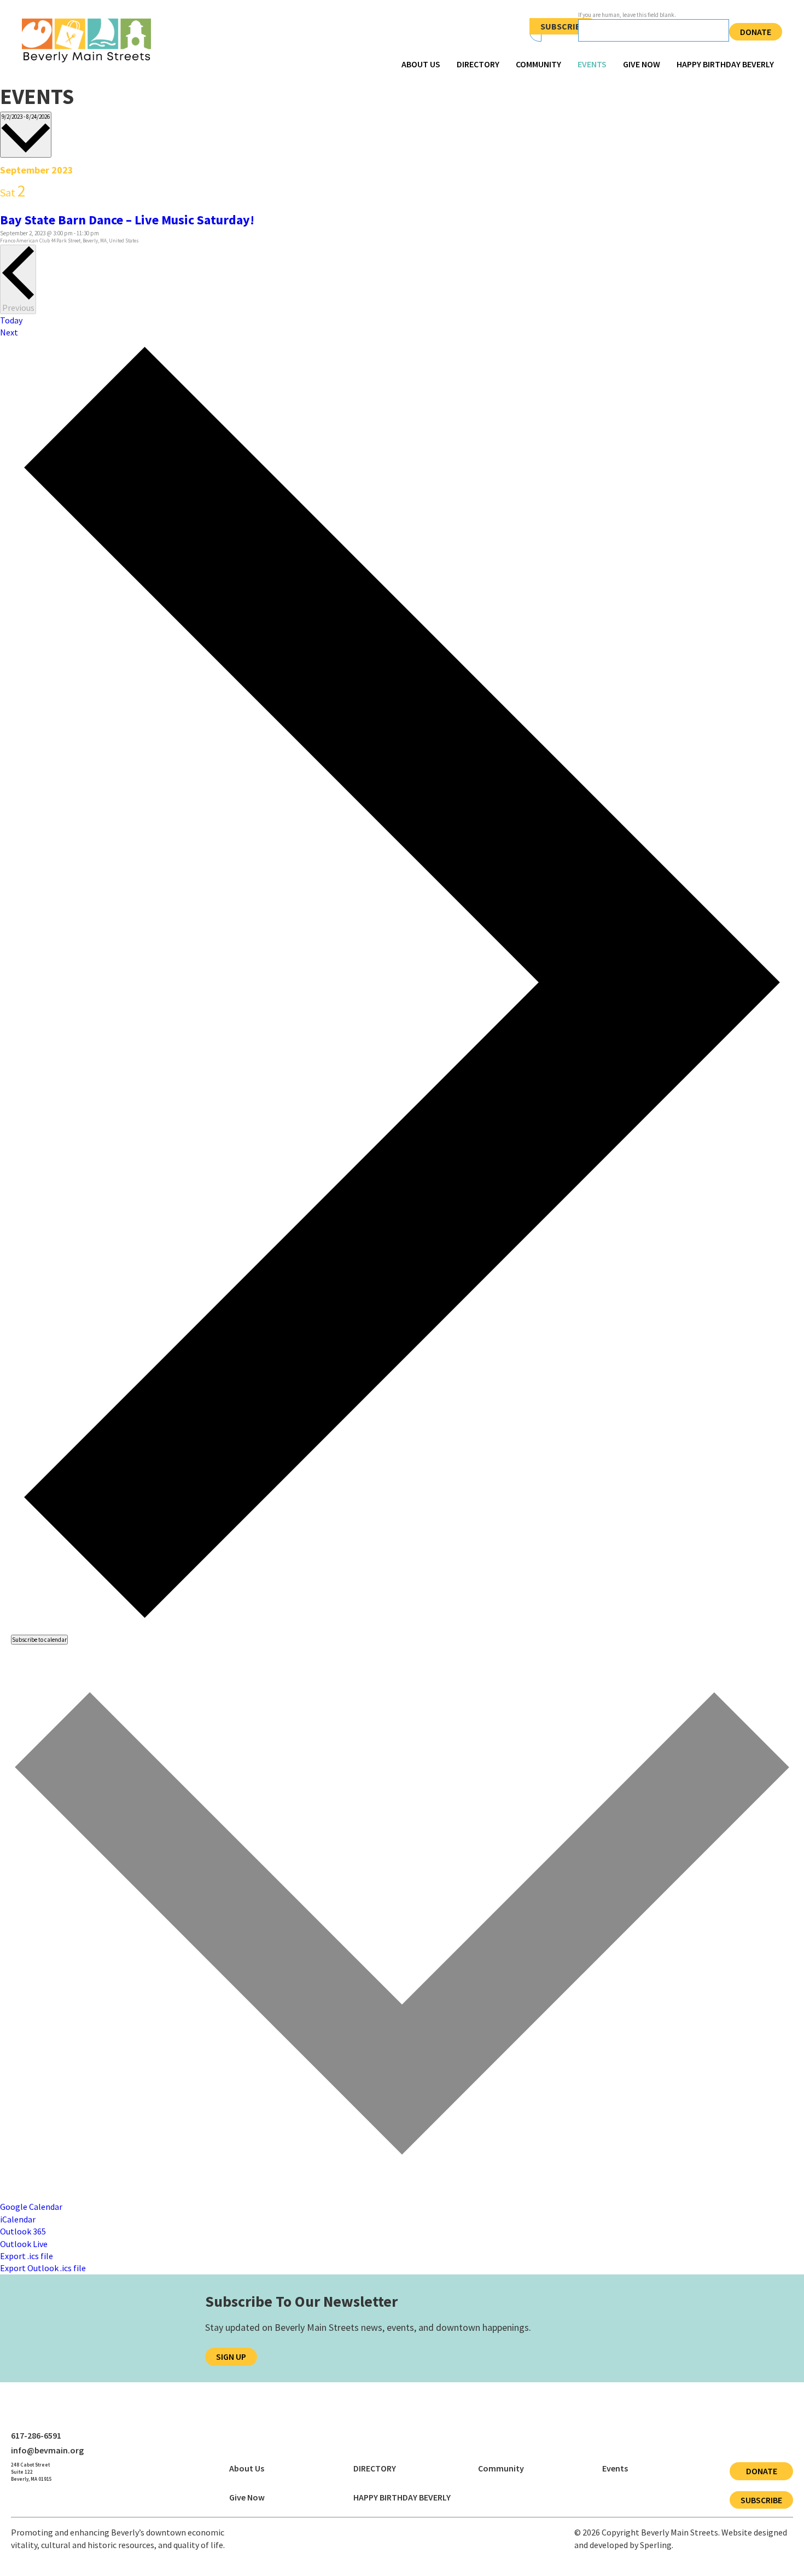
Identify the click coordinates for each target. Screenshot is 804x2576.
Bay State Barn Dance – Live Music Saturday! (127, 220)
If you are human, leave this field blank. (627, 15)
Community (538, 64)
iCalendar (18, 2219)
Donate (756, 32)
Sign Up (231, 2357)
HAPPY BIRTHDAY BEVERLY (725, 64)
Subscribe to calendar (39, 1640)
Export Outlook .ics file (43, 2268)
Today (11, 320)
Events (592, 64)
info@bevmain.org (47, 2450)
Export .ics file (27, 2256)
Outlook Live (24, 2244)
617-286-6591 (36, 2435)
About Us (421, 64)
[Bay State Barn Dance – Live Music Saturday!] (39, 206)
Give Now (642, 64)
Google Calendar (31, 2207)
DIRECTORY (478, 64)
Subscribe (563, 26)
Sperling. (657, 2545)
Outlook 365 (23, 2231)
